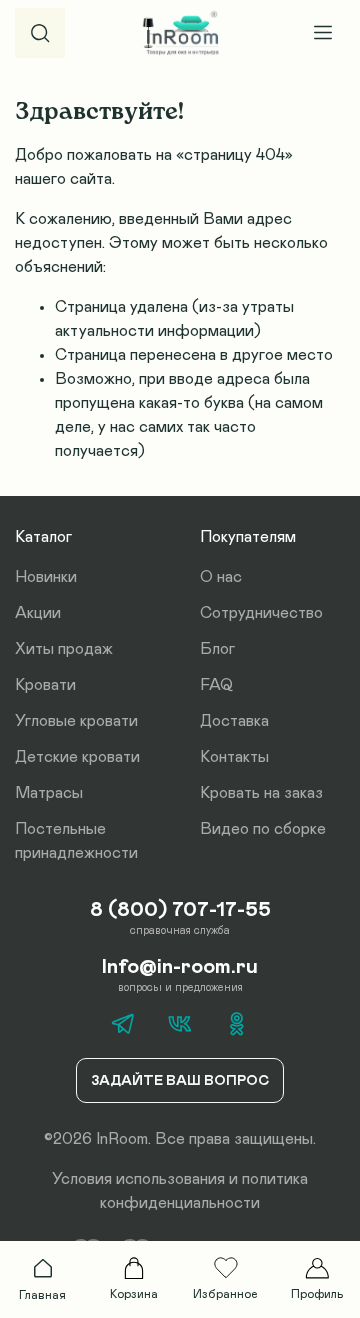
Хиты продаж (64, 649)
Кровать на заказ (261, 793)
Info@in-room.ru (180, 967)
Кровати (45, 685)
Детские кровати (77, 757)
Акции (38, 613)
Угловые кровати (76, 721)
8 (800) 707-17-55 (180, 910)
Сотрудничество (261, 613)
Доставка (234, 721)
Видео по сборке (263, 829)
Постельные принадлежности (76, 841)
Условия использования (138, 1179)
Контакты (234, 757)
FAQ (216, 685)
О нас (221, 577)
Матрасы (49, 793)
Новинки (46, 577)
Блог (217, 649)
